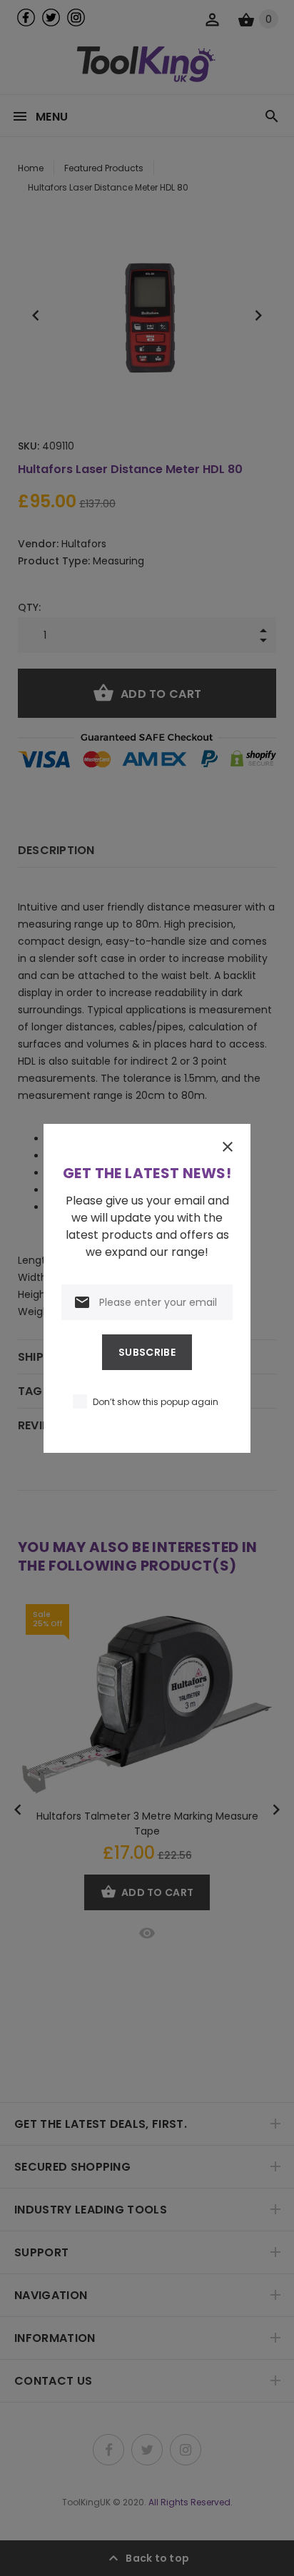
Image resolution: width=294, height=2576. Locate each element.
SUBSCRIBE (147, 1352)
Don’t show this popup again (156, 1402)
